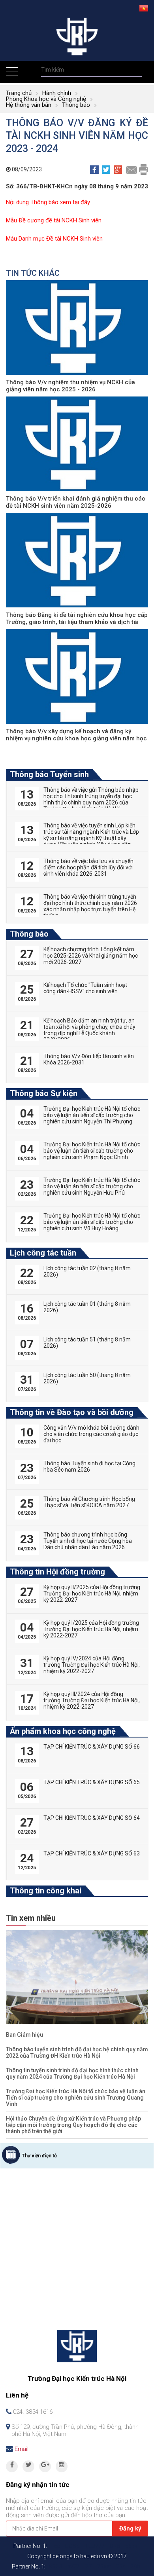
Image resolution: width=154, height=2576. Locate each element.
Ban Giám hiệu (24, 2035)
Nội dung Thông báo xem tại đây (48, 202)
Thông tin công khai (46, 1891)
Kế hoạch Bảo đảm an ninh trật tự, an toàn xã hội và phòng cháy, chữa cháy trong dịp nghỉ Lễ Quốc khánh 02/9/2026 (89, 1030)
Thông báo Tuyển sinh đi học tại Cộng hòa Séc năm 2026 (89, 1466)
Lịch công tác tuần (43, 1253)
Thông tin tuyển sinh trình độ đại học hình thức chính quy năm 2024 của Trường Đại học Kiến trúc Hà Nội (72, 2073)
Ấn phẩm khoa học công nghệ (63, 1731)
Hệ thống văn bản (29, 105)
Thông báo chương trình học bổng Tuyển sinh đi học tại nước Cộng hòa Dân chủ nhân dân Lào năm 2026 (88, 1541)
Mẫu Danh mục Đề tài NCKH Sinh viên (54, 239)
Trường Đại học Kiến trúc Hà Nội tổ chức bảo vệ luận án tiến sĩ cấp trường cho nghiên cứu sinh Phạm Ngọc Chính (92, 1151)
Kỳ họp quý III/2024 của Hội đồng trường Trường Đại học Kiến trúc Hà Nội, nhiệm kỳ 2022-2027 (92, 1700)
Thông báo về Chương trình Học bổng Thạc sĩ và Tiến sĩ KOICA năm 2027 (89, 1502)
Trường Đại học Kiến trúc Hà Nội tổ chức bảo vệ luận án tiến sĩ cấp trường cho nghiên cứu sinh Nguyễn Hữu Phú (92, 1186)
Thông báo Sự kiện (44, 1093)
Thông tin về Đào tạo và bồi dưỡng (72, 1412)
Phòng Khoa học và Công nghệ (46, 99)
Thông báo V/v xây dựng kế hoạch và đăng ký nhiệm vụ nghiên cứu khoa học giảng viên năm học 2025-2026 (76, 738)
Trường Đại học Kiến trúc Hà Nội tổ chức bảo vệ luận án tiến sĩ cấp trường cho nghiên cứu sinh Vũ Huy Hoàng (92, 1222)
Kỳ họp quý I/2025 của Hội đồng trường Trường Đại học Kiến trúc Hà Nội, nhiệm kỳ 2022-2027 (91, 1629)
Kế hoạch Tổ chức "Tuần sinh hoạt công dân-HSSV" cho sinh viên (85, 988)
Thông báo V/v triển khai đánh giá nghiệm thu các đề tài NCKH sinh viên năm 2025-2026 (76, 502)
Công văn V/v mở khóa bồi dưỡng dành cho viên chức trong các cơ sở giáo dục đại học (91, 1434)
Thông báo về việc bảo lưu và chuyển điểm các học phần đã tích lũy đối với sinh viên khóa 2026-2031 (88, 867)
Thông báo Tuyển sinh (49, 774)
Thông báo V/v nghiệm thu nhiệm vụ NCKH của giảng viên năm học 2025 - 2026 (70, 386)
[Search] (135, 70)
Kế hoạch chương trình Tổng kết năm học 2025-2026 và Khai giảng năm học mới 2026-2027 (91, 956)
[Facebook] (12, 2466)
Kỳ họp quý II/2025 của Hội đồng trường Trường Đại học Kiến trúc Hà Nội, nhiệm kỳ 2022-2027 (92, 1593)
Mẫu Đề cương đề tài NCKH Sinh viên (54, 220)
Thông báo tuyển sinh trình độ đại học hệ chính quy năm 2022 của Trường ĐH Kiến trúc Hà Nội (77, 2052)
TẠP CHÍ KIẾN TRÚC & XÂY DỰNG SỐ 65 (92, 1782)
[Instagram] (62, 2466)
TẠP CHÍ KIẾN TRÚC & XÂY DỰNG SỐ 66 (92, 1747)
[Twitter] (28, 2466)
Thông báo (76, 105)
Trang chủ (19, 93)
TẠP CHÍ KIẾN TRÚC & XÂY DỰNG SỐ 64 (92, 1818)
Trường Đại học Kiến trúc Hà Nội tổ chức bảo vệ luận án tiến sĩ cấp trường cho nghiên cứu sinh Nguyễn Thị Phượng (92, 1115)
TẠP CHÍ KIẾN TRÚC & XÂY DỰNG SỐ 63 (92, 1853)
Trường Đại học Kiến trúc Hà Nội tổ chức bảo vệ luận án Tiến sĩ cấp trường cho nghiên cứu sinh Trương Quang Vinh (76, 2098)
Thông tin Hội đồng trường (57, 1572)
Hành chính (57, 93)
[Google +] (45, 2466)
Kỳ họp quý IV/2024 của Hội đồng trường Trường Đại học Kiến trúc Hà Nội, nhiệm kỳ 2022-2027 (92, 1665)
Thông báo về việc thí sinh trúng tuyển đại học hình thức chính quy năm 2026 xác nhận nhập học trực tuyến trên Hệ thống (90, 906)
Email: (22, 2449)
